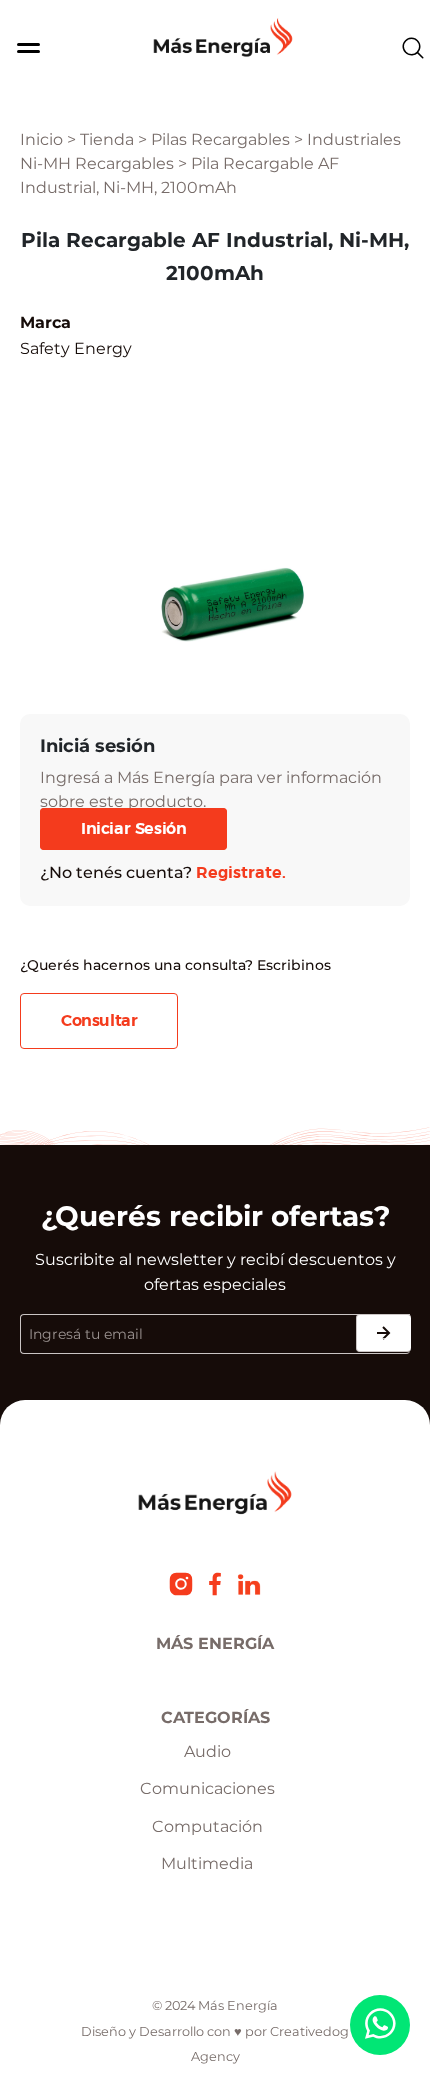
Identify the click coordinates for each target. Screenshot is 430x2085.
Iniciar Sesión (133, 829)
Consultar (99, 1021)
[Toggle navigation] (22, 48)
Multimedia (207, 1863)
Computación (207, 1826)
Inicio (41, 139)
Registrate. (241, 873)
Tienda (107, 139)
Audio (207, 1751)
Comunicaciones (207, 1788)
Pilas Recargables (220, 139)
